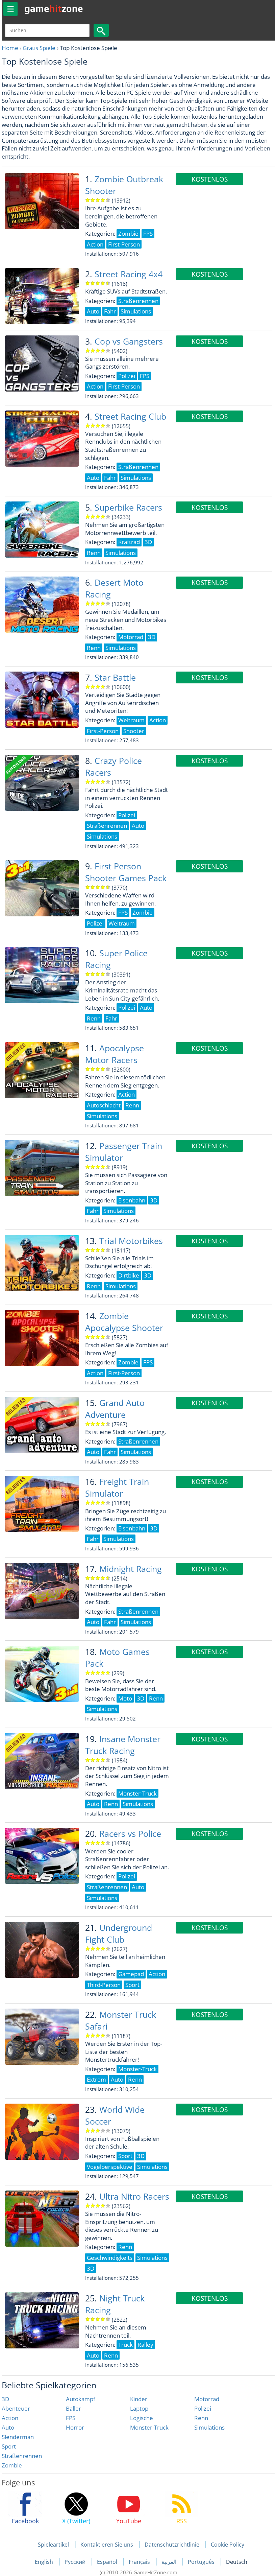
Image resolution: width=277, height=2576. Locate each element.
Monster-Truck (149, 2427)
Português (202, 2562)
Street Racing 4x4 (129, 274)
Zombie (12, 2465)
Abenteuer (16, 2408)
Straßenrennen (22, 2456)
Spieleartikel (53, 2545)
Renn (201, 2418)
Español (108, 2562)
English (45, 2562)
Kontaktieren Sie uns (107, 2545)
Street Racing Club (130, 416)
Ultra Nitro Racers (134, 2196)
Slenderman (18, 2437)
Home (10, 48)
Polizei (203, 2408)
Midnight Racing (131, 1569)
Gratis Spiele (39, 48)
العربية (170, 2562)
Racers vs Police (130, 1834)
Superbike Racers (128, 507)
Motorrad (207, 2399)
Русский (76, 2562)
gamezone (54, 8)
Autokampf (81, 2399)
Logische (142, 2418)
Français (140, 2562)
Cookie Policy (228, 2545)
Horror (75, 2427)
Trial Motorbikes (131, 1241)
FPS (71, 2418)
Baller (73, 2408)
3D (5, 2399)
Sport (9, 2446)
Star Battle (115, 677)
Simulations (209, 2427)
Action (10, 2418)
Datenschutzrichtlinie (172, 2545)
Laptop (139, 2408)
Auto (8, 2427)
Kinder (139, 2399)
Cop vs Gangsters (129, 341)
